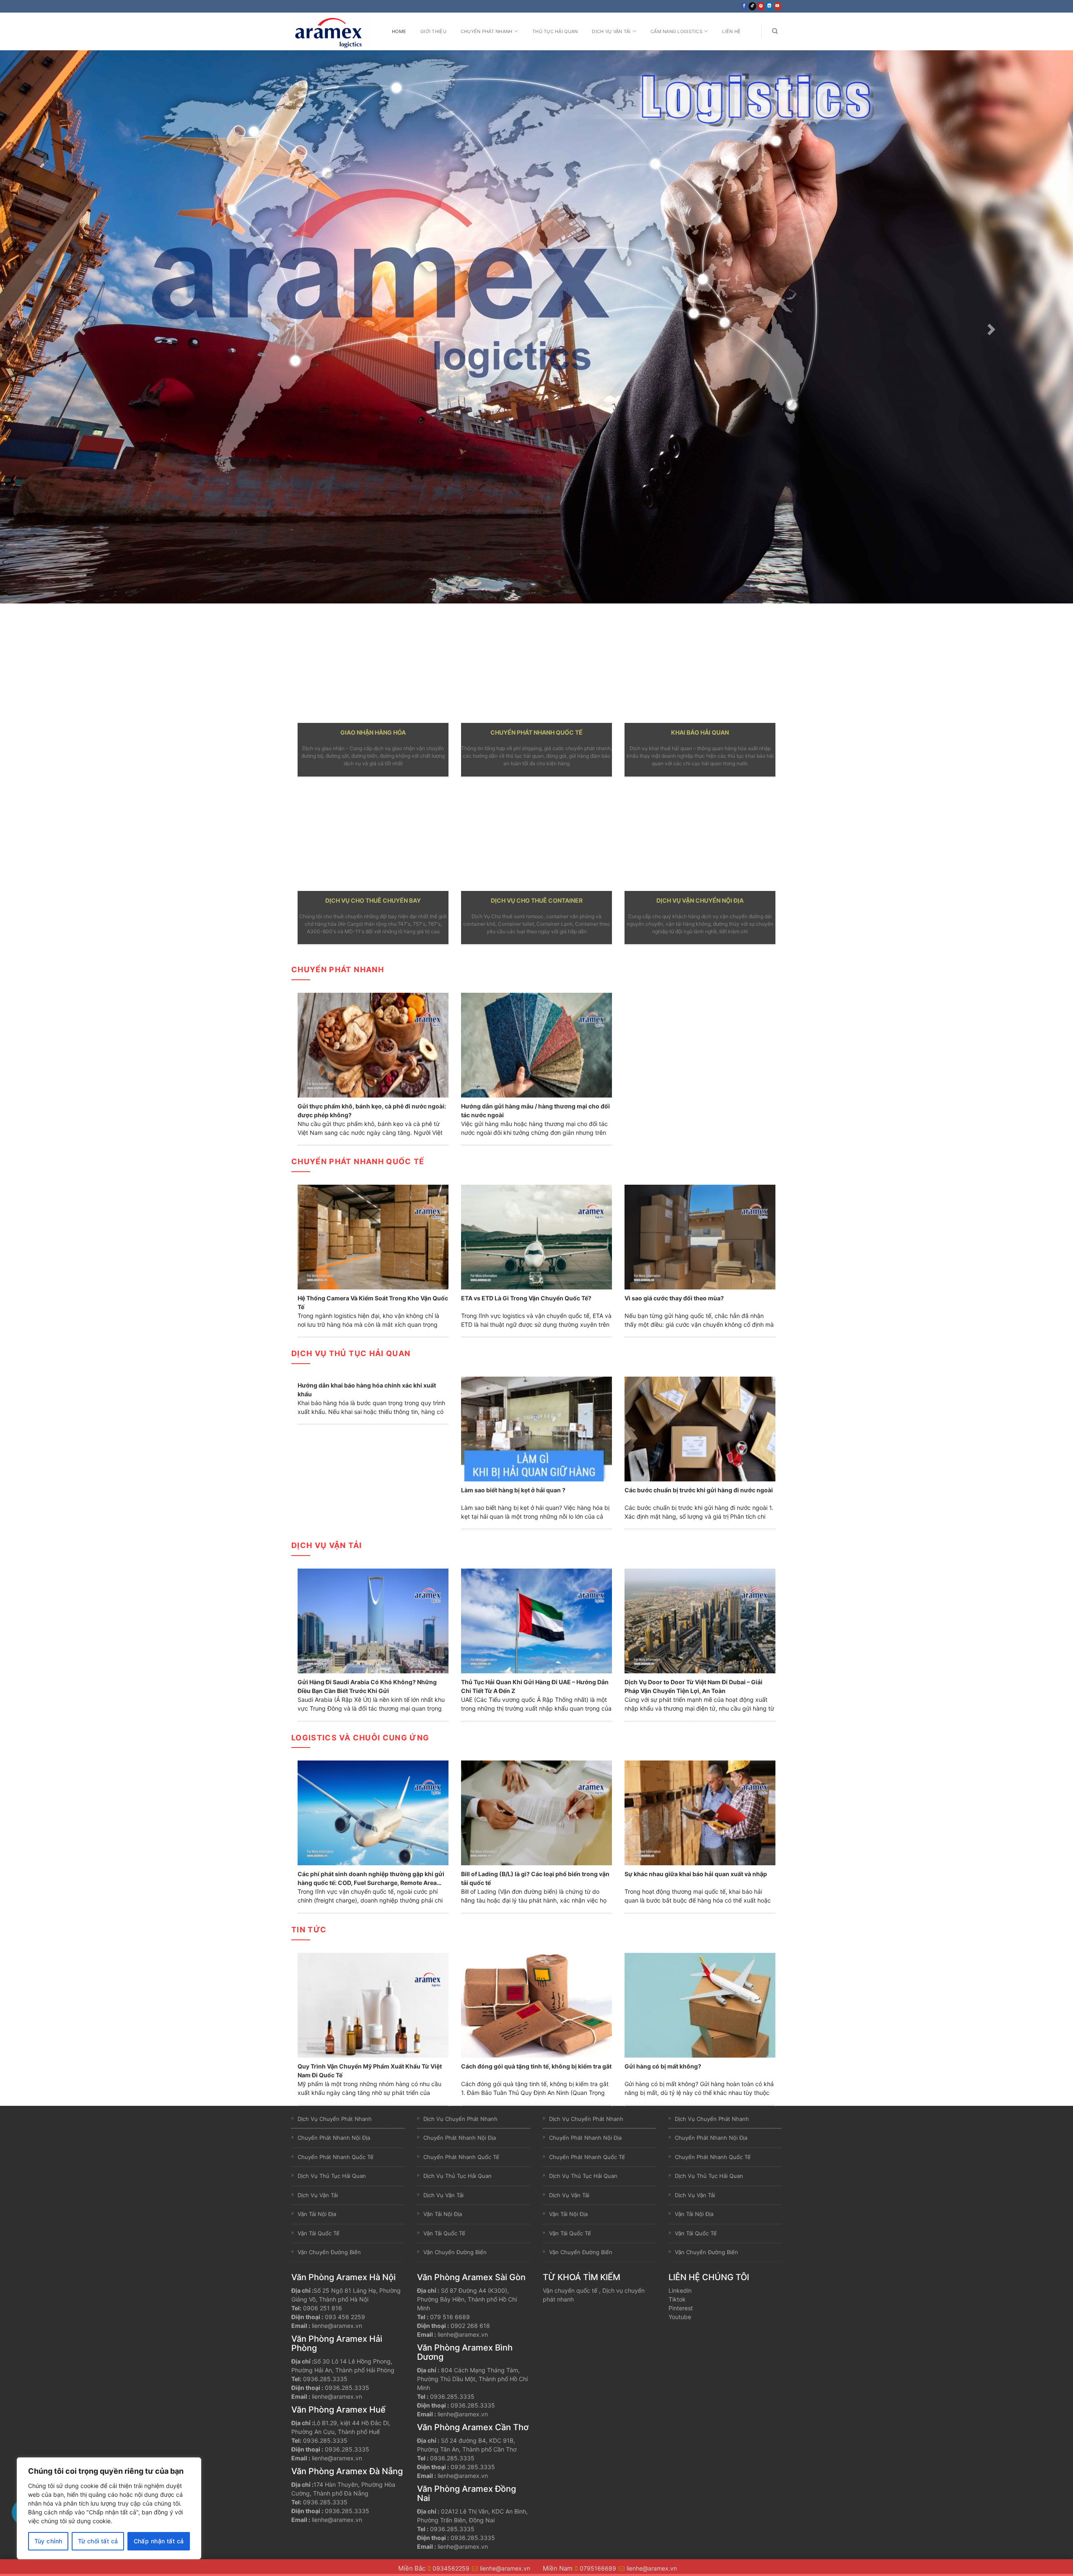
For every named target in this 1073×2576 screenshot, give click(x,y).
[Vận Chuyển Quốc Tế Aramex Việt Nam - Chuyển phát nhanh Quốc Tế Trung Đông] (333, 31)
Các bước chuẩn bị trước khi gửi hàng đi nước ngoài (699, 1490)
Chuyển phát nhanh (338, 970)
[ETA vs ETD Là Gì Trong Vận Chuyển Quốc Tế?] (536, 1236)
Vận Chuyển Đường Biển (329, 2252)
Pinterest (681, 2308)
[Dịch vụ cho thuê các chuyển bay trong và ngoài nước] (373, 838)
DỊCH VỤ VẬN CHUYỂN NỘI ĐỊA (700, 900)
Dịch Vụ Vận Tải (611, 31)
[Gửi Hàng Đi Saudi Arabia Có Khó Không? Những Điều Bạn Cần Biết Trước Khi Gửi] (373, 1620)
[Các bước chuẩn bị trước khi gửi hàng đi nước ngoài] (700, 1428)
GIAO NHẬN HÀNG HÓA (373, 732)
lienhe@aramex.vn (337, 2326)
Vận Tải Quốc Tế (319, 2233)
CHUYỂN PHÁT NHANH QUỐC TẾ (536, 732)
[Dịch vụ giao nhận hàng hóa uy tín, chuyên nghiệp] (373, 670)
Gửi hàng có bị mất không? (663, 2066)
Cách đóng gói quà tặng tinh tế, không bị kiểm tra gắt (536, 2066)
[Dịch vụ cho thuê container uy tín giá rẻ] (536, 838)
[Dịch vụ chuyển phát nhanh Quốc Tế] (536, 670)
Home (399, 31)
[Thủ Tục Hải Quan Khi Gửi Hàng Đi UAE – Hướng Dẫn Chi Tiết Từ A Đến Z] (536, 1620)
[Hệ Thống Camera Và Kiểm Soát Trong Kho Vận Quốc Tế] (373, 1236)
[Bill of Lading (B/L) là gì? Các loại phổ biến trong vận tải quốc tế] (536, 1812)
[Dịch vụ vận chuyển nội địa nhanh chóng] (700, 838)
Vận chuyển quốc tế (570, 2290)
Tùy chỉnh (48, 2541)
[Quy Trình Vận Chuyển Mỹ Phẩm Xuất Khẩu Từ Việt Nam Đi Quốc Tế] (373, 2004)
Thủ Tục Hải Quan (555, 31)
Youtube (680, 2317)
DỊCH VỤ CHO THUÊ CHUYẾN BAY (373, 900)
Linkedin (680, 2290)
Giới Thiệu (433, 31)
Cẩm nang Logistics (676, 31)
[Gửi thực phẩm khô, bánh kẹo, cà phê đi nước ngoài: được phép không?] (373, 1045)
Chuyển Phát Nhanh (487, 31)
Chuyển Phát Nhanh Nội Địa (334, 2138)
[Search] (775, 31)
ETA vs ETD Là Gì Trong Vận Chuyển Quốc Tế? (526, 1298)
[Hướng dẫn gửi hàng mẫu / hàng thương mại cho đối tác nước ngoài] (536, 1045)
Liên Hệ (731, 31)
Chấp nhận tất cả (159, 2541)
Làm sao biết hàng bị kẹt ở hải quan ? (513, 1490)
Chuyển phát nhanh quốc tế (358, 1161)
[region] (109, 2508)
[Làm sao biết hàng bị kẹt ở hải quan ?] (536, 1428)
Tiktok (677, 2299)
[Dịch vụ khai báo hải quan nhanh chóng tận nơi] (700, 670)
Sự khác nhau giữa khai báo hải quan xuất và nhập (696, 1874)
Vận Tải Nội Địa (317, 2214)
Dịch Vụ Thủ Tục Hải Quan (351, 1353)
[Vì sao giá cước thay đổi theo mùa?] (700, 1236)
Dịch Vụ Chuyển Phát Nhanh (335, 2119)
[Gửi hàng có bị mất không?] (700, 2004)
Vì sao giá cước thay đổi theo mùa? (674, 1298)
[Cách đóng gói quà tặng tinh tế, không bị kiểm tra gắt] (536, 2004)
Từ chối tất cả (98, 2541)
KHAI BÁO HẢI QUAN (700, 732)
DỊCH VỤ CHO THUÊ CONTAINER (537, 900)
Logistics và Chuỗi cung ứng (360, 1738)
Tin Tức (309, 1930)
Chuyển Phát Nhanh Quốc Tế (336, 2157)
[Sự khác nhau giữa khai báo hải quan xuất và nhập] (700, 1812)
